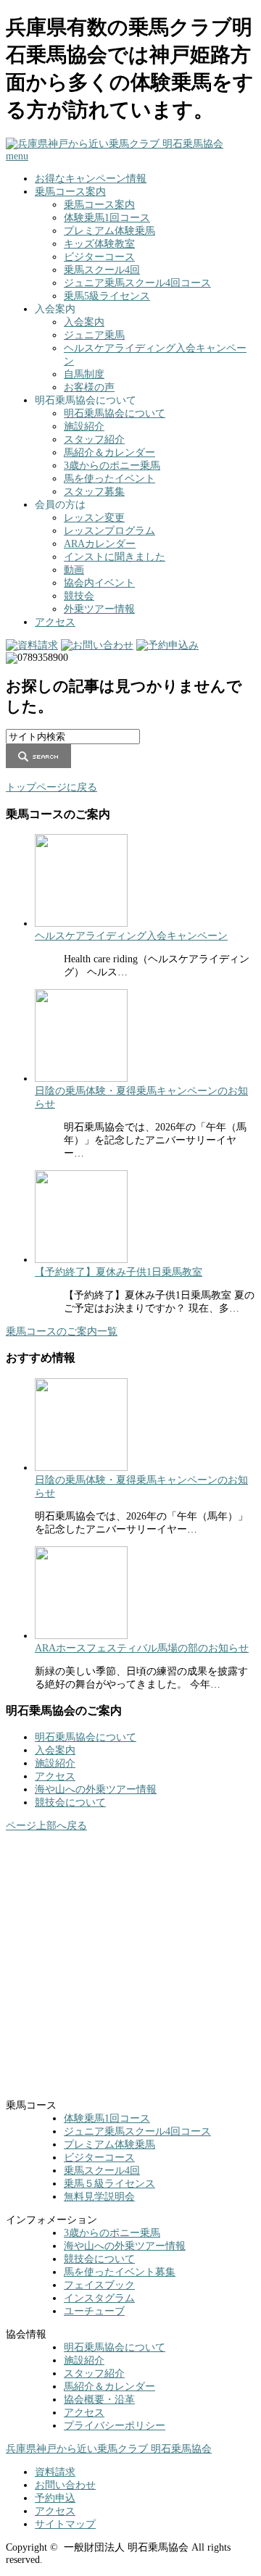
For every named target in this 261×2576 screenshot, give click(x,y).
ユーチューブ (94, 2311)
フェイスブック (99, 2285)
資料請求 (55, 2472)
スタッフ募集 (94, 492)
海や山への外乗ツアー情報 (96, 1789)
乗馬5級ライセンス (107, 296)
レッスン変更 (94, 518)
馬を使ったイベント (109, 479)
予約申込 (55, 2498)
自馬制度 (84, 374)
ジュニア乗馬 (94, 335)
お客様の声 (89, 387)
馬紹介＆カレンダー (109, 453)
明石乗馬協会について (115, 413)
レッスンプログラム (109, 531)
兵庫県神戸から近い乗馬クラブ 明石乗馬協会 (109, 2449)
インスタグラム (99, 2298)
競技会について (70, 1802)
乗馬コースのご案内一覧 (62, 1331)
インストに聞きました (115, 557)
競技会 (79, 596)
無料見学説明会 (99, 2197)
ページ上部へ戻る (46, 1826)
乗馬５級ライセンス (109, 2184)
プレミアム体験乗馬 (109, 231)
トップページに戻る (51, 787)
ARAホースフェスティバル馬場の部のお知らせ (142, 1648)
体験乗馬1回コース (107, 218)
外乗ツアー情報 (99, 609)
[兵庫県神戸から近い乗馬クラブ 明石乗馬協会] (115, 144)
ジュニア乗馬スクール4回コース (137, 283)
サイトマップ (65, 2524)
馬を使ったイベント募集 (120, 2272)
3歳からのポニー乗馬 (112, 466)
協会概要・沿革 (99, 2400)
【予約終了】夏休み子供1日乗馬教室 (119, 1272)
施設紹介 (84, 426)
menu (17, 156)
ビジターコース (99, 257)
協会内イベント (99, 583)
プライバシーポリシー (115, 2426)
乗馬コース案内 (70, 192)
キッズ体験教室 (99, 244)
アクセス (55, 622)
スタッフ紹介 (94, 439)
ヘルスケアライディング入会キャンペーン (131, 936)
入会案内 (84, 322)
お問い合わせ (65, 2485)
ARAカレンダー (100, 544)
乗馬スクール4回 (102, 270)
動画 (74, 570)
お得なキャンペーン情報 (91, 179)
